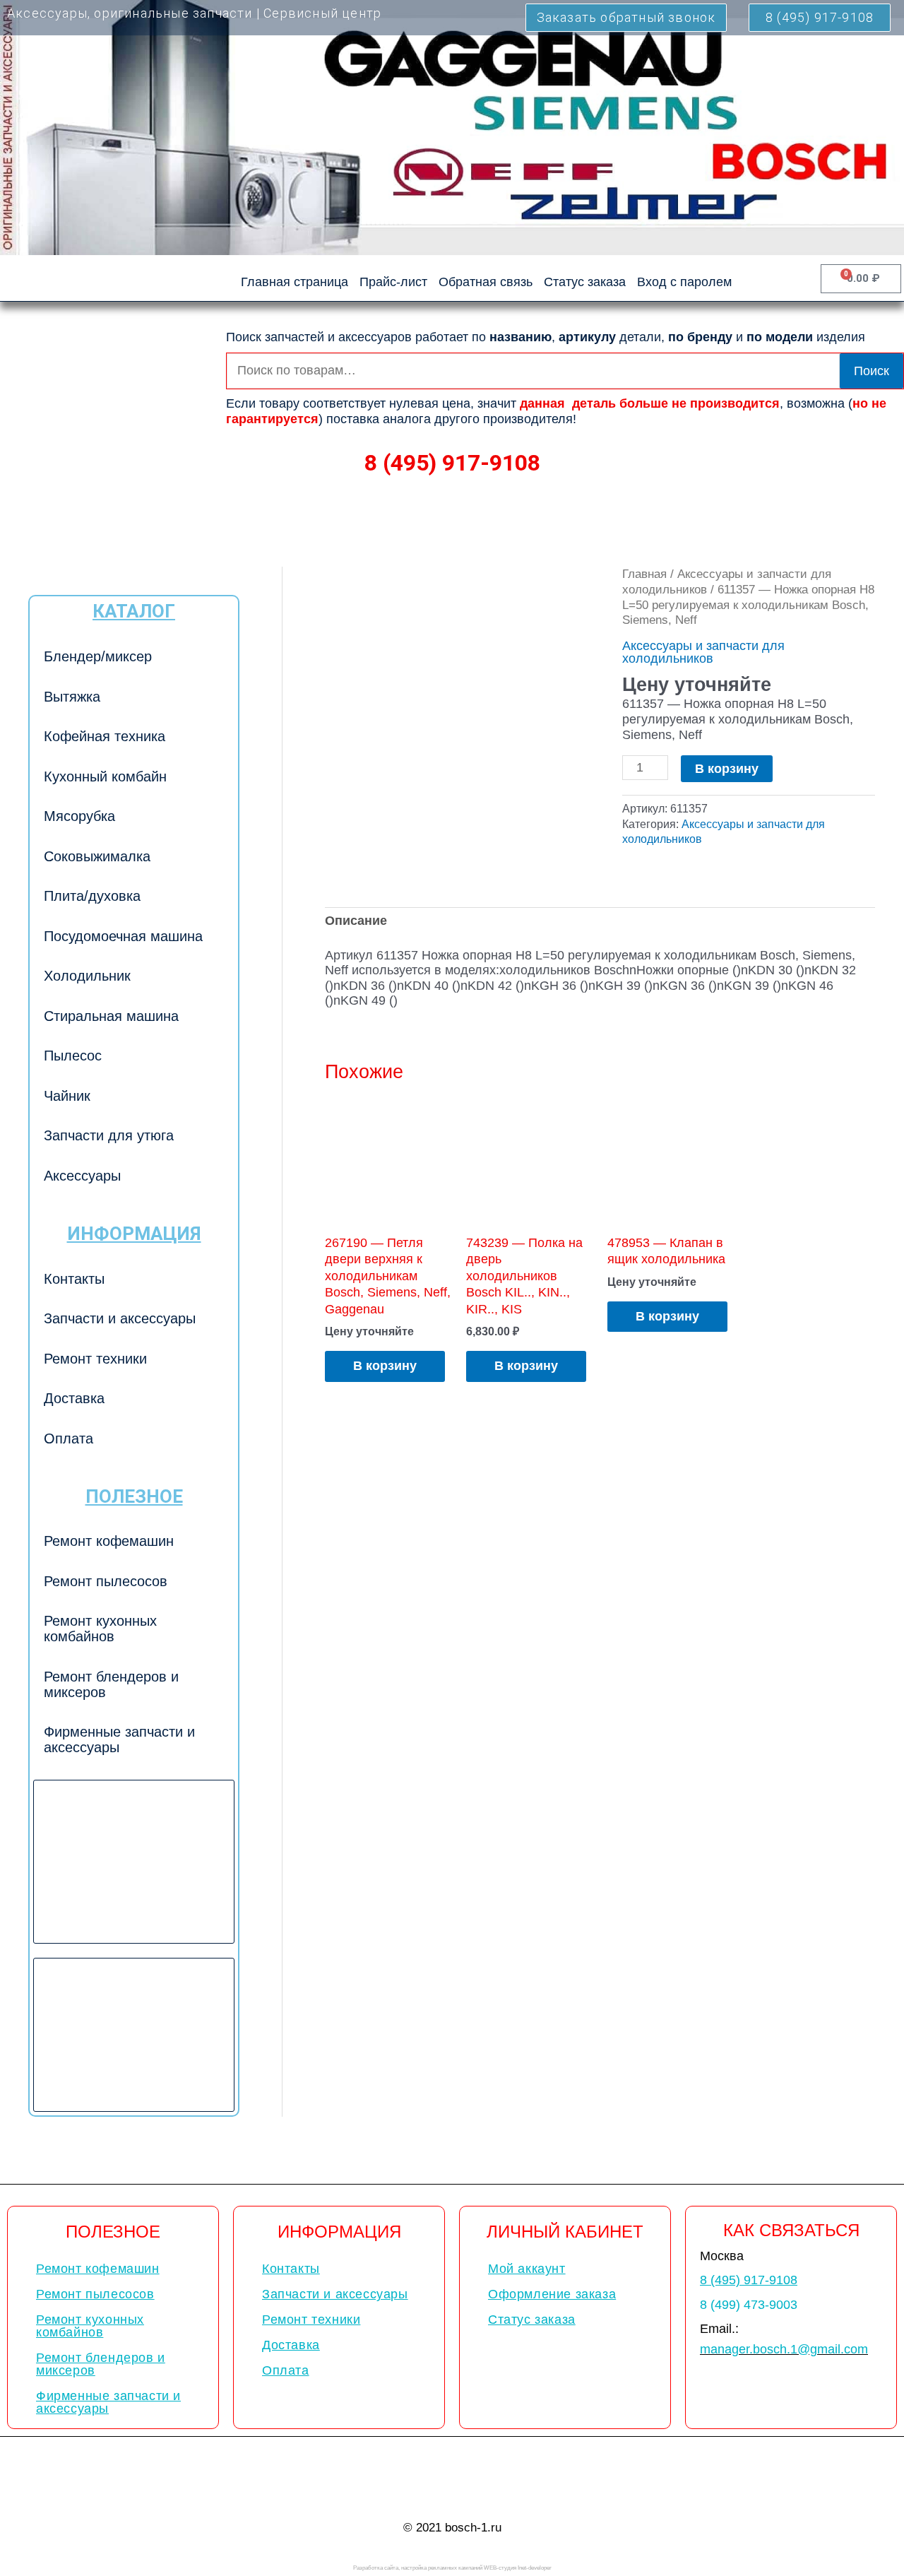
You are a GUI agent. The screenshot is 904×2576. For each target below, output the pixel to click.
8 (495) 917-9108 (452, 463)
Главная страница (295, 282)
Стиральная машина (111, 1016)
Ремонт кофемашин (109, 1541)
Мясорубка (79, 816)
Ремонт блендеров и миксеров (111, 1684)
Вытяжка (72, 697)
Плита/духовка (92, 896)
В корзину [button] (385, 1366)
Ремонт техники (95, 1359)
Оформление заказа (552, 2294)
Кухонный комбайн (105, 776)
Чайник (67, 1096)
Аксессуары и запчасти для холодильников (703, 652)
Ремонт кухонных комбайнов (100, 1629)
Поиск (872, 371)
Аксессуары (82, 1176)
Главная (644, 574)
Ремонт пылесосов (106, 1581)
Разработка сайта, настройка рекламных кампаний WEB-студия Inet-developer (452, 2568)
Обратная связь (486, 282)
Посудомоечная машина (123, 936)
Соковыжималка (97, 856)
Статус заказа (585, 282)
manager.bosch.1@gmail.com (784, 2349)
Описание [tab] (356, 921)
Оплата (69, 1438)
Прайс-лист (393, 282)
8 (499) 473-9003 (749, 2305)
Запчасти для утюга (109, 1135)
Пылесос (73, 1056)
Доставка (74, 1398)
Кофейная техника (105, 736)
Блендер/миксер (98, 656)
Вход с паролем (684, 282)
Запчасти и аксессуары (120, 1318)
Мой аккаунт (527, 2269)
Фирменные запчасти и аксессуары (119, 1739)
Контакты (74, 1279)
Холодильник (87, 976)
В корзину (727, 769)
